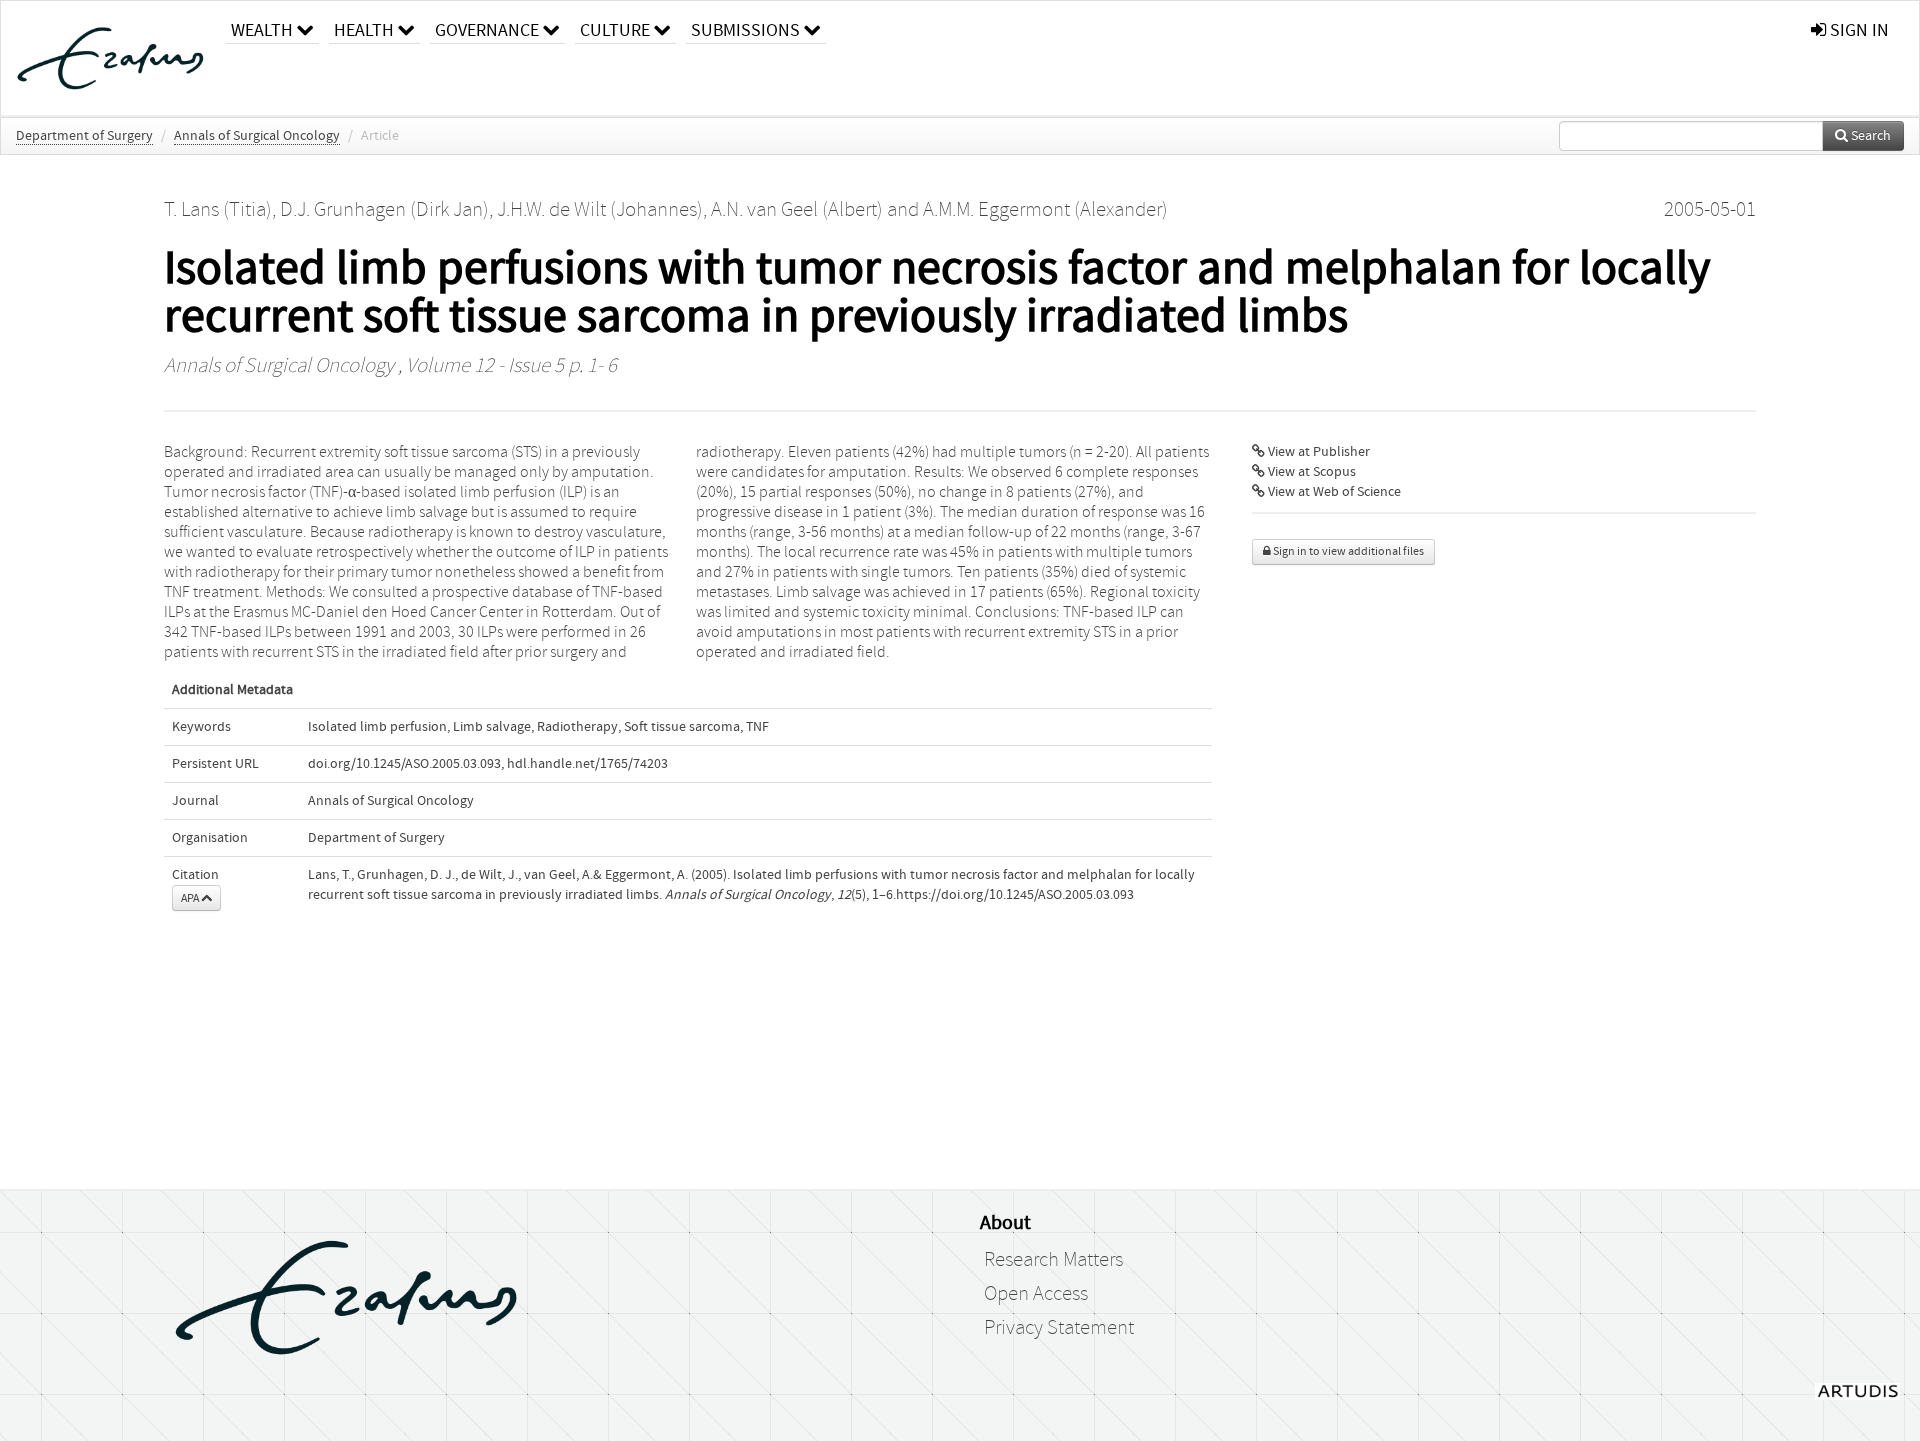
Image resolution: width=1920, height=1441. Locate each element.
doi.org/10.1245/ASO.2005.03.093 (404, 764)
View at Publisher (1317, 452)
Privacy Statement (1059, 1328)
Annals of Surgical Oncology (257, 136)
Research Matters (1053, 1260)
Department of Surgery (84, 136)
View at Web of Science (1333, 492)
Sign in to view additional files (1347, 551)
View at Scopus (1310, 472)
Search (1869, 136)
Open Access (1036, 1294)
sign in (1857, 30)
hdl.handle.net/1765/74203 (587, 764)
